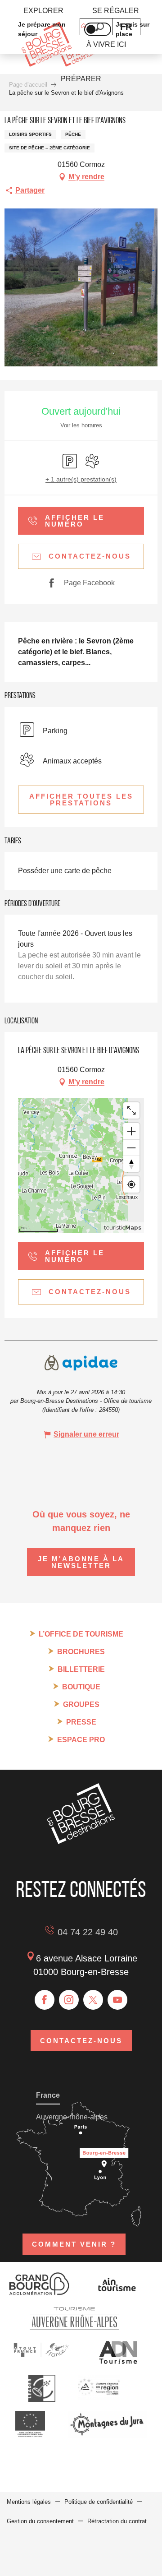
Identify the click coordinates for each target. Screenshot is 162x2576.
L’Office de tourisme (81, 1634)
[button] (81, 800)
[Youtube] (117, 2000)
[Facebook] (45, 2000)
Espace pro (81, 1740)
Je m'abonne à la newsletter (81, 1562)
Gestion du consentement (40, 2521)
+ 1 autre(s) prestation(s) (81, 479)
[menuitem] (43, 11)
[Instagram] (69, 2000)
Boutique (81, 1687)
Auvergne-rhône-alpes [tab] (72, 2117)
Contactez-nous (81, 2041)
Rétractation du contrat (117, 2521)
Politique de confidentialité (99, 2502)
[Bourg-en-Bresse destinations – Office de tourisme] (81, 1842)
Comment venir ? (74, 2244)
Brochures (81, 1652)
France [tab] (48, 2095)
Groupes (81, 1704)
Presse (81, 1722)
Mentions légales (29, 2502)
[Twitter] (93, 2000)
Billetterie (81, 1669)
